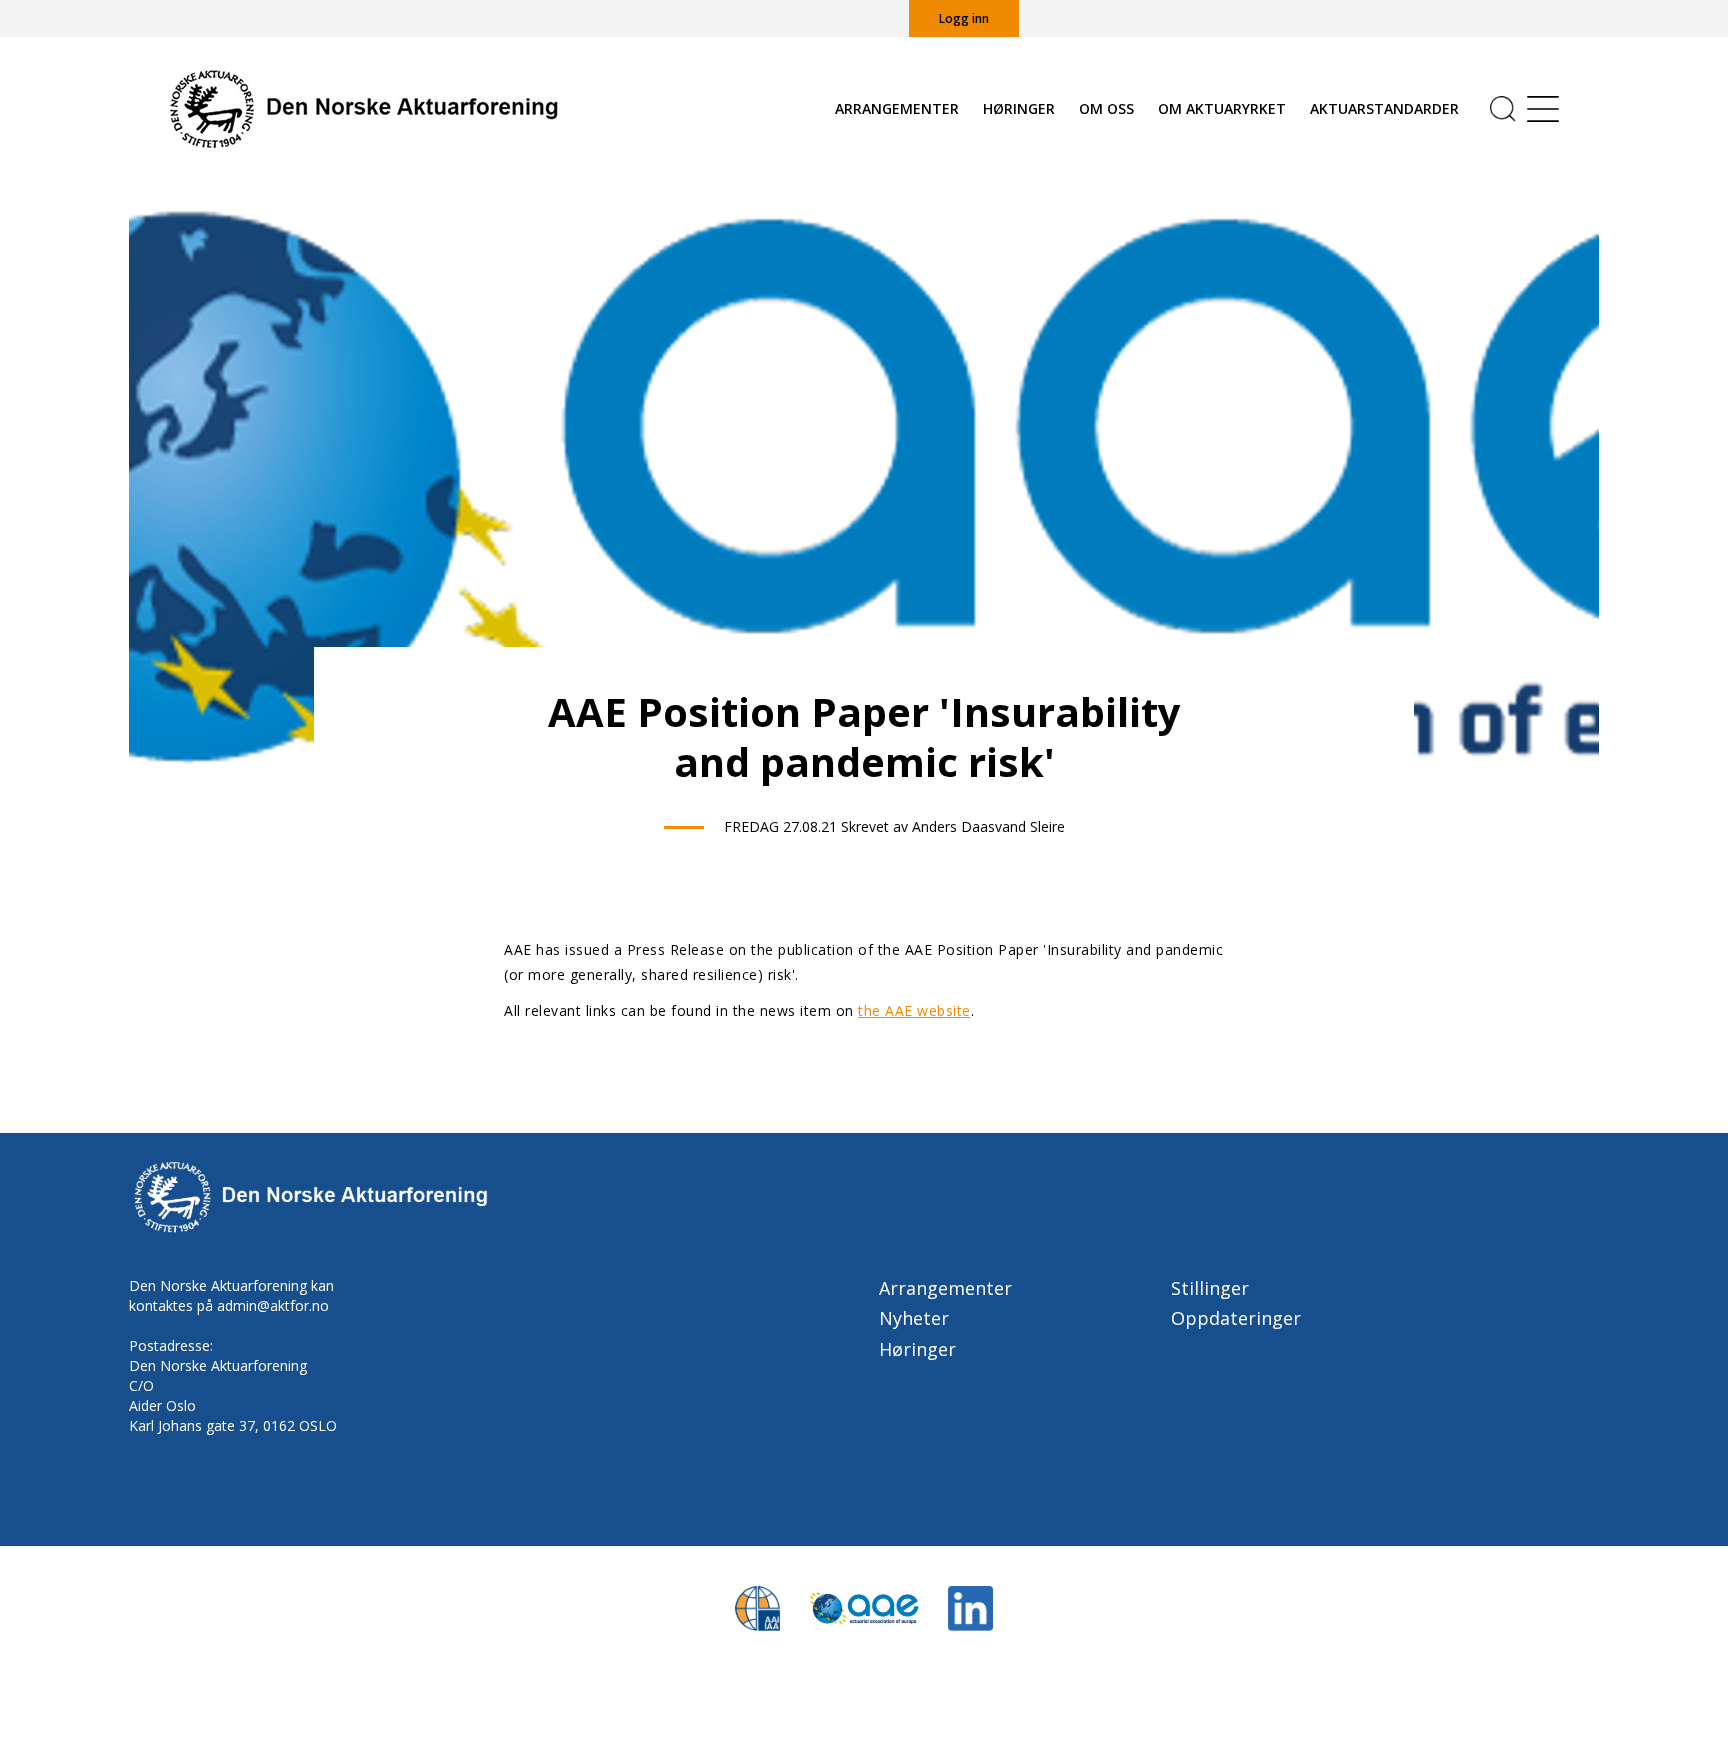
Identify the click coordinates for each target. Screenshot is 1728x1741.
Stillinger (1210, 1288)
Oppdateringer (1236, 1318)
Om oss (1106, 108)
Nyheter (914, 1318)
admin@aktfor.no (273, 1305)
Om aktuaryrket (1222, 108)
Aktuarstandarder (1384, 108)
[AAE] (864, 1606)
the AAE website (914, 1010)
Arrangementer (897, 108)
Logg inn (964, 18)
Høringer (1019, 108)
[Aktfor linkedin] (970, 1606)
